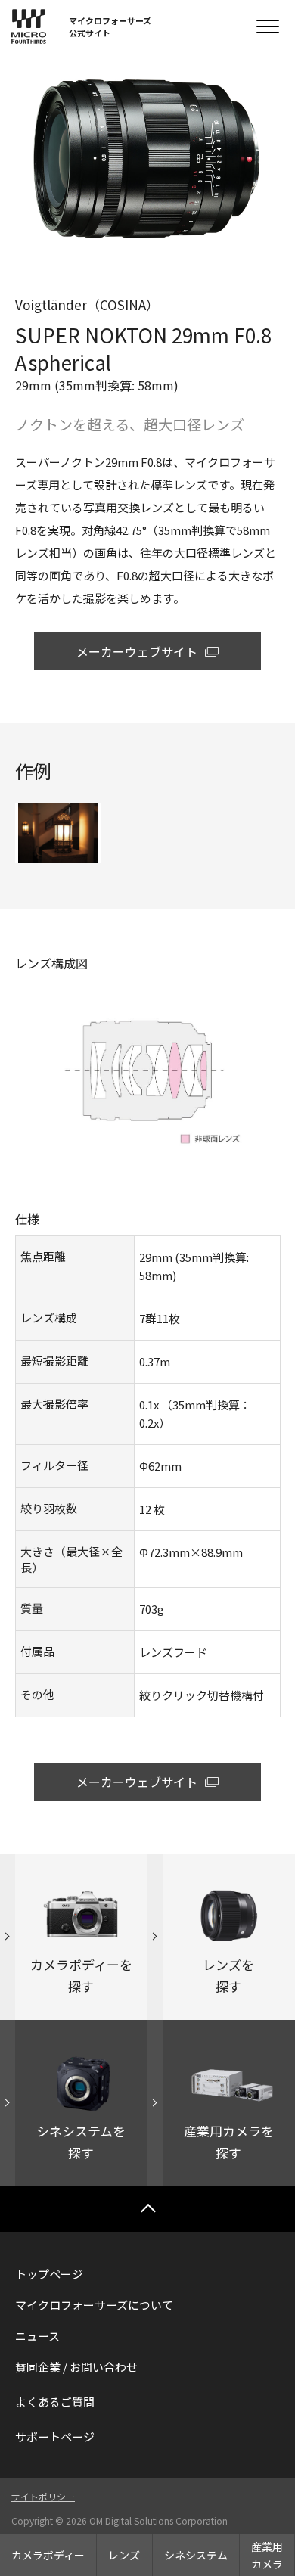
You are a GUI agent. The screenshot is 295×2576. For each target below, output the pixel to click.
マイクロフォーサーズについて (94, 2305)
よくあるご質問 (55, 2402)
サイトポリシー (43, 2496)
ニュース (37, 2336)
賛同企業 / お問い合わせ (76, 2367)
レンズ (124, 2555)
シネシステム (196, 2555)
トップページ (49, 2274)
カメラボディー (48, 2555)
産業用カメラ (267, 2555)
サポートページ (55, 2436)
